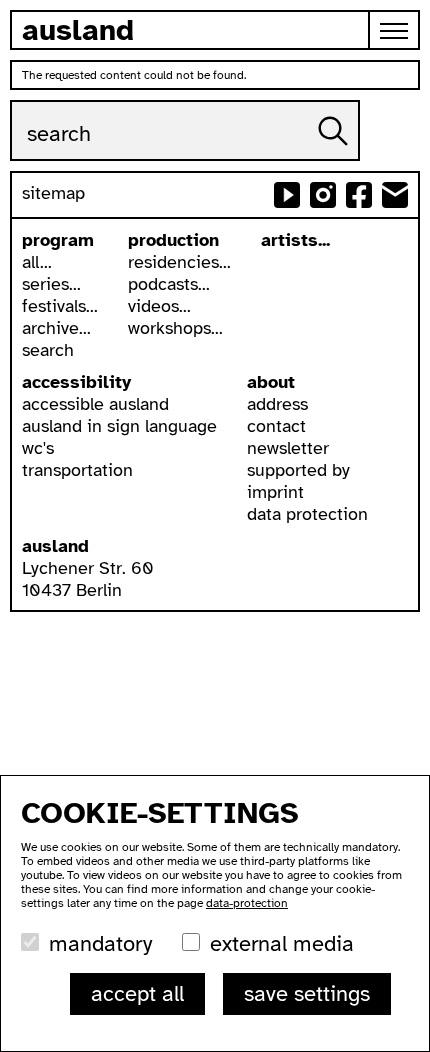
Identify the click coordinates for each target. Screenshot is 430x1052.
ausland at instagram (323, 195)
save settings (307, 993)
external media (282, 943)
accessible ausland (95, 404)
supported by (298, 470)
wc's (38, 448)
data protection (307, 514)
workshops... (175, 328)
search (48, 350)
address (277, 404)
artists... (295, 240)
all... (37, 262)
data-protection (247, 903)
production (173, 240)
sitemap (53, 193)
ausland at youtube (287, 195)
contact (276, 426)
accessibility (76, 382)
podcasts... (169, 284)
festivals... (60, 306)
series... (51, 284)
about (271, 382)
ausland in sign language (119, 426)
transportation (77, 470)
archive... (56, 328)
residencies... (179, 262)
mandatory (100, 943)
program (58, 240)
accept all (137, 993)
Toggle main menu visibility (395, 30)
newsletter (288, 448)
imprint (275, 492)
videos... (159, 306)
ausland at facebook (359, 195)
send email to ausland (395, 195)
